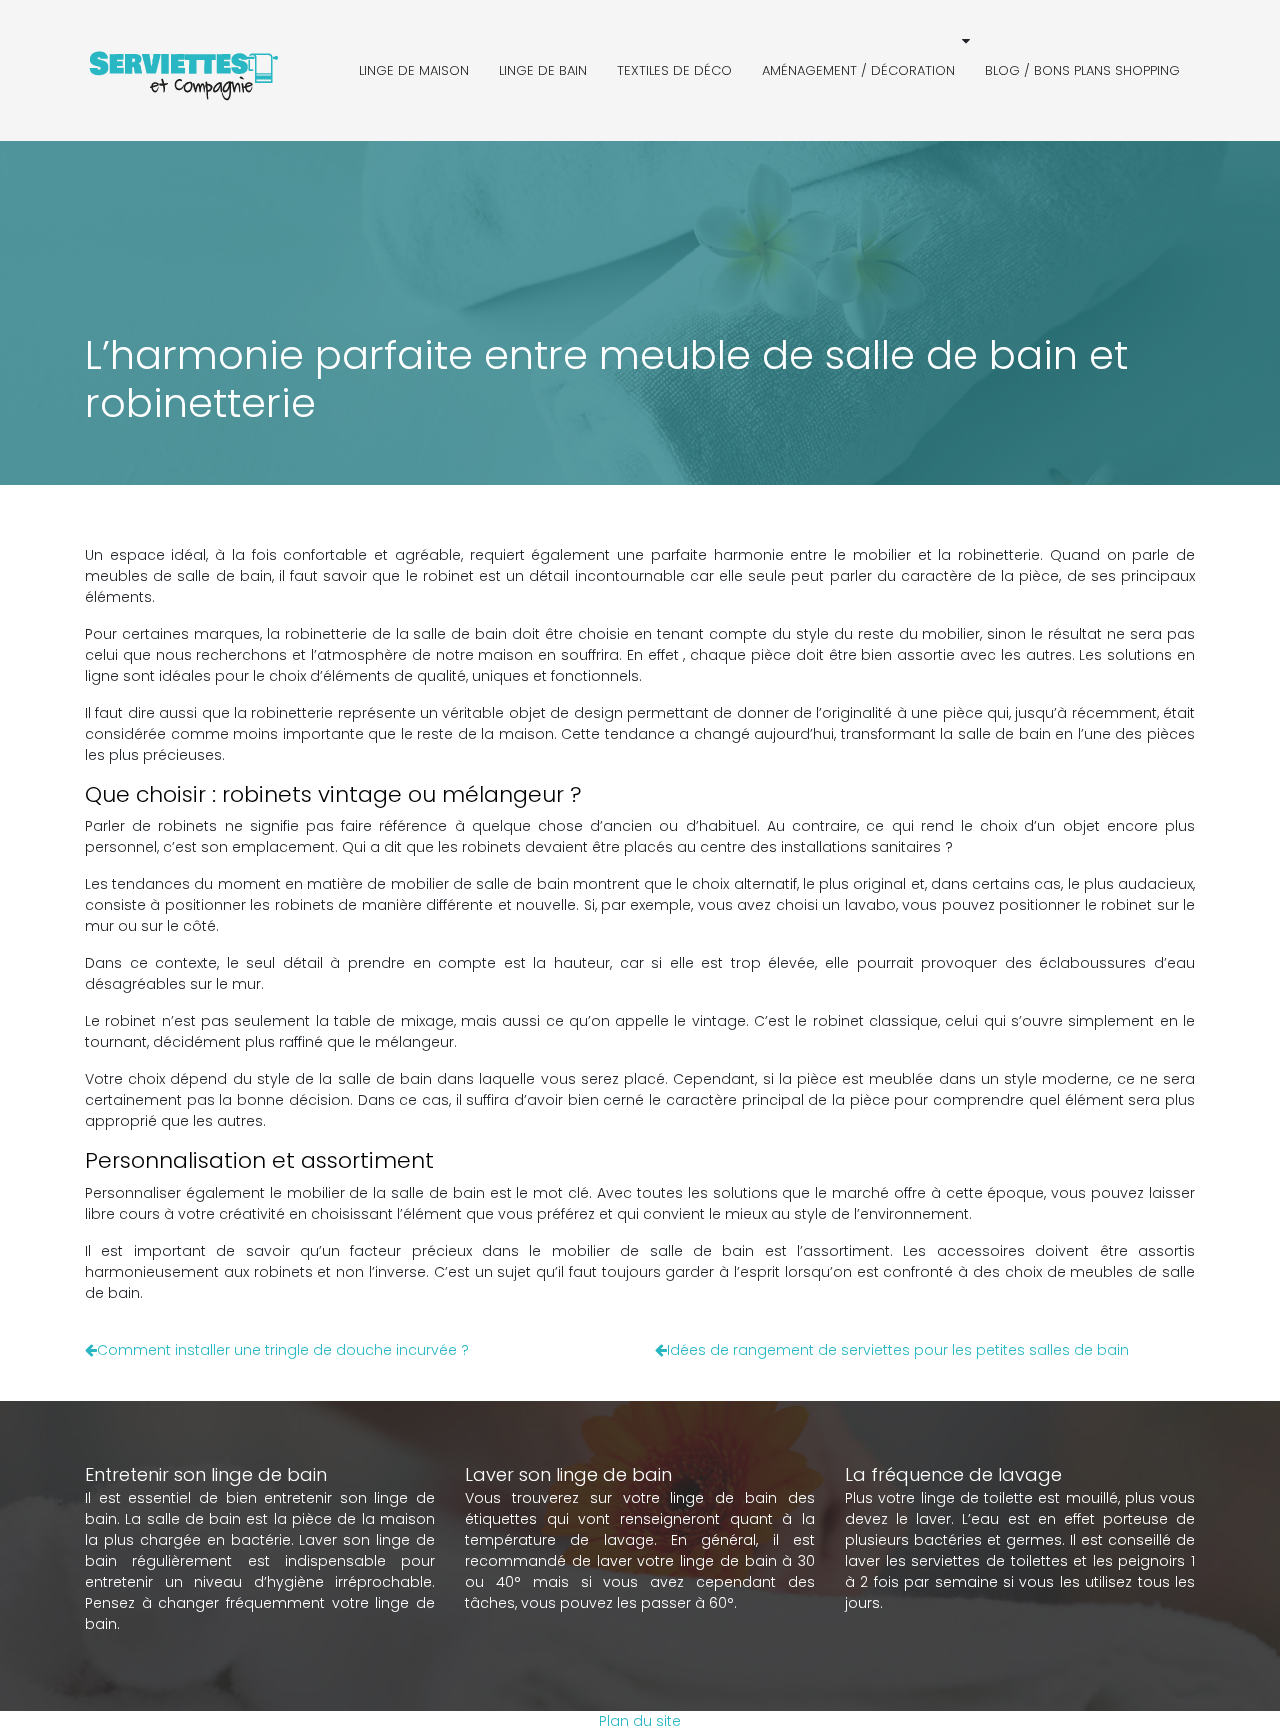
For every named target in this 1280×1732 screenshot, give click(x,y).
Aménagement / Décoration (858, 70)
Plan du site (640, 1721)
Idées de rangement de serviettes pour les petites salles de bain (898, 1350)
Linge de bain (543, 70)
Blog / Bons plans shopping (1082, 70)
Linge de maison (414, 70)
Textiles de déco (674, 70)
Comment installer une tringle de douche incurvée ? (283, 1350)
